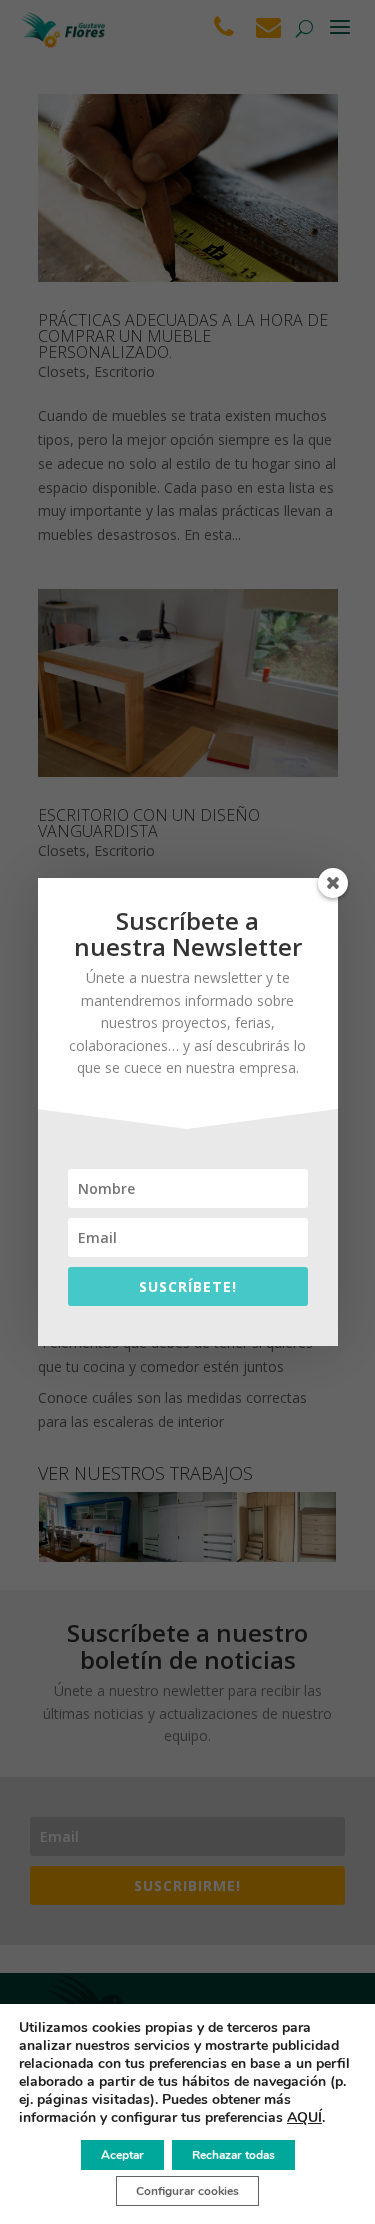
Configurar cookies (187, 2191)
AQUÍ (304, 2117)
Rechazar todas (233, 2155)
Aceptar (122, 2155)
